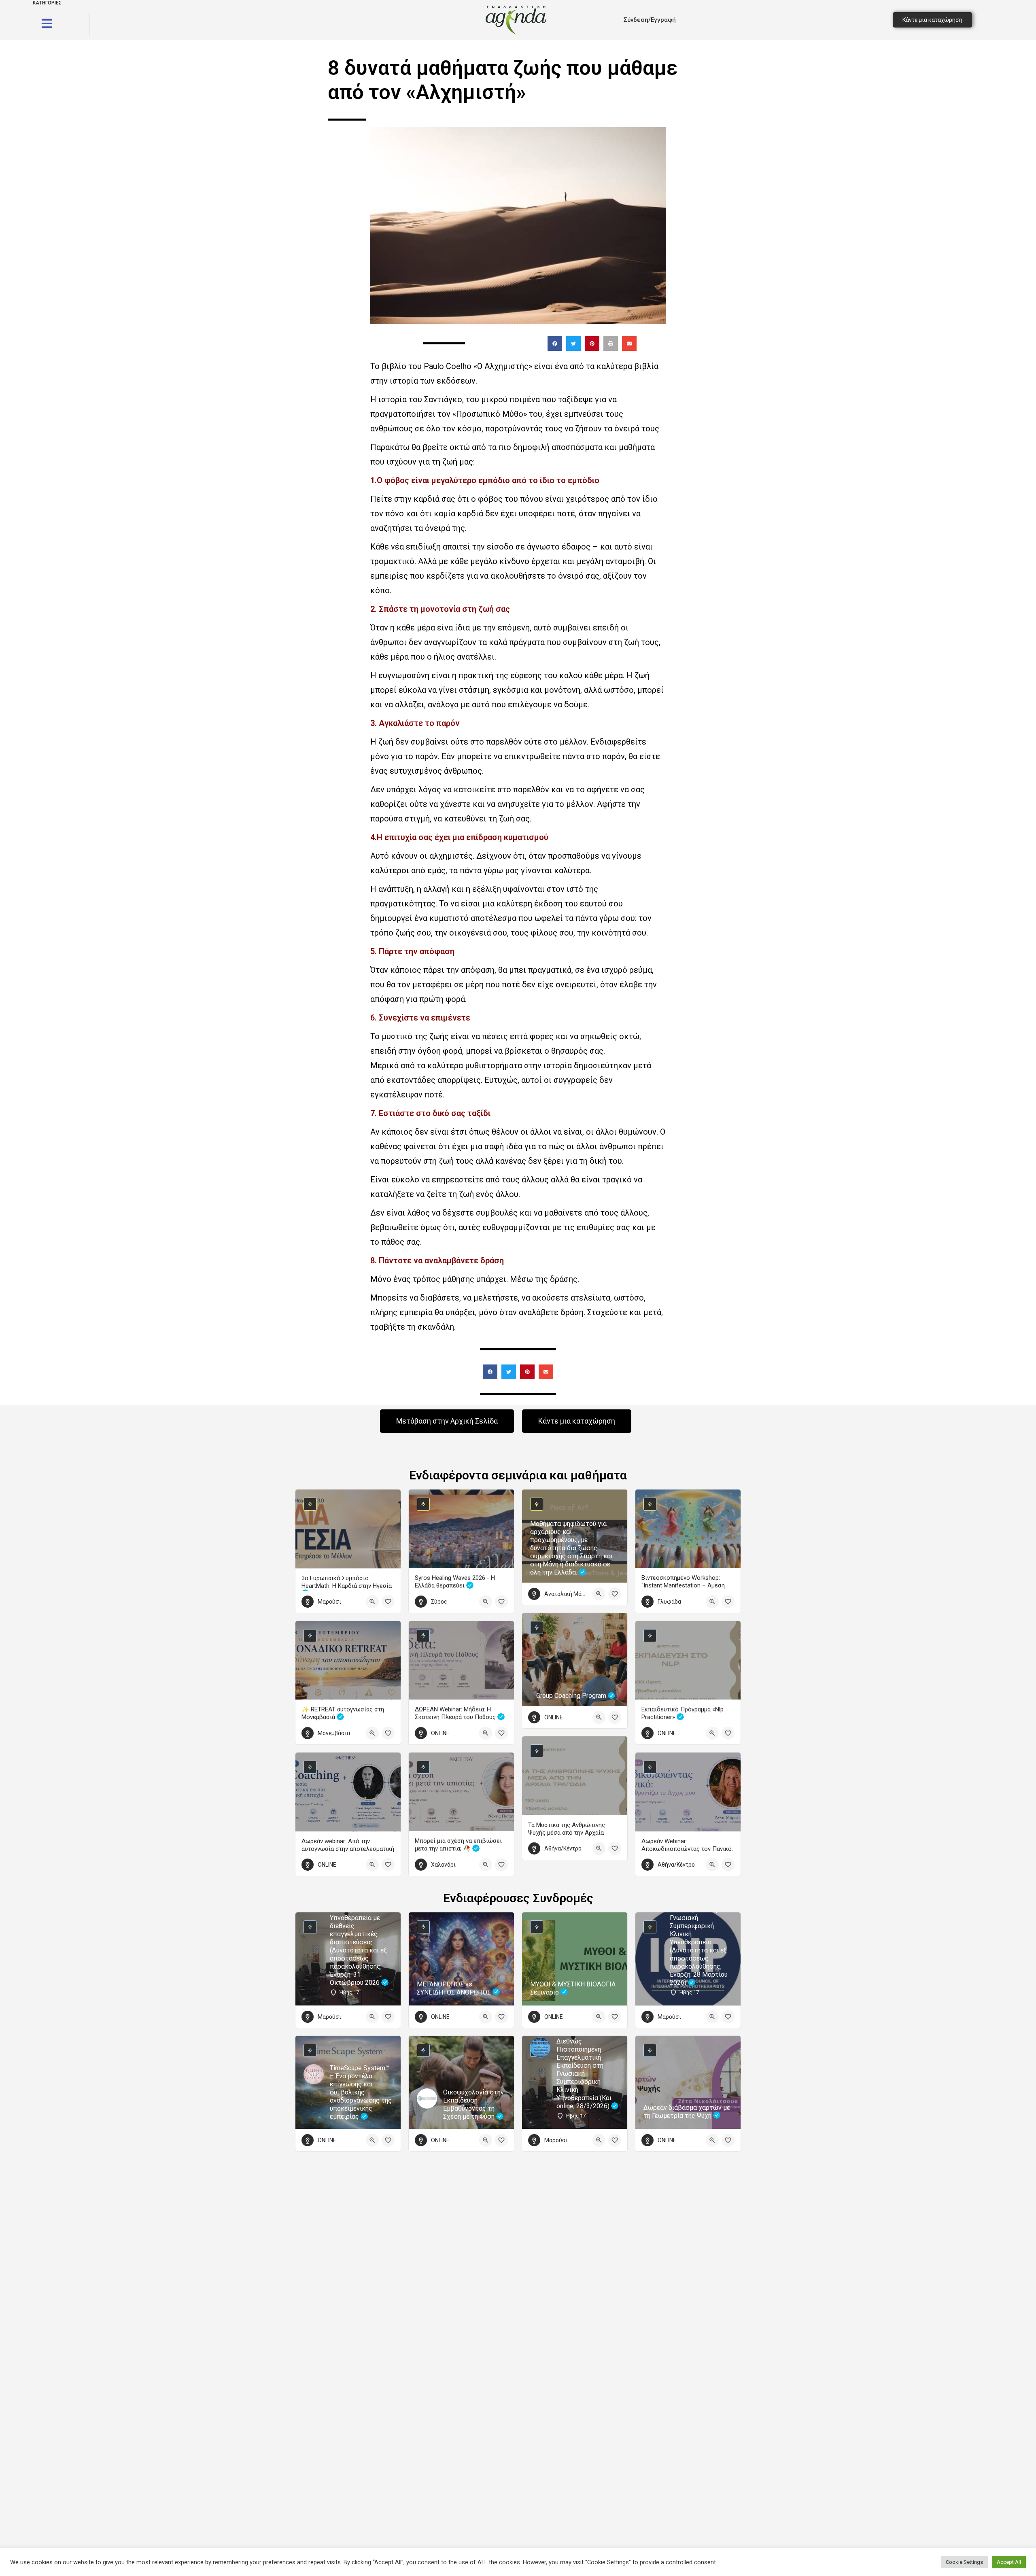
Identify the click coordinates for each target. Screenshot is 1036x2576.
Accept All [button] (1009, 2562)
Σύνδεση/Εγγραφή (650, 20)
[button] (555, 344)
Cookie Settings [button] (964, 2562)
